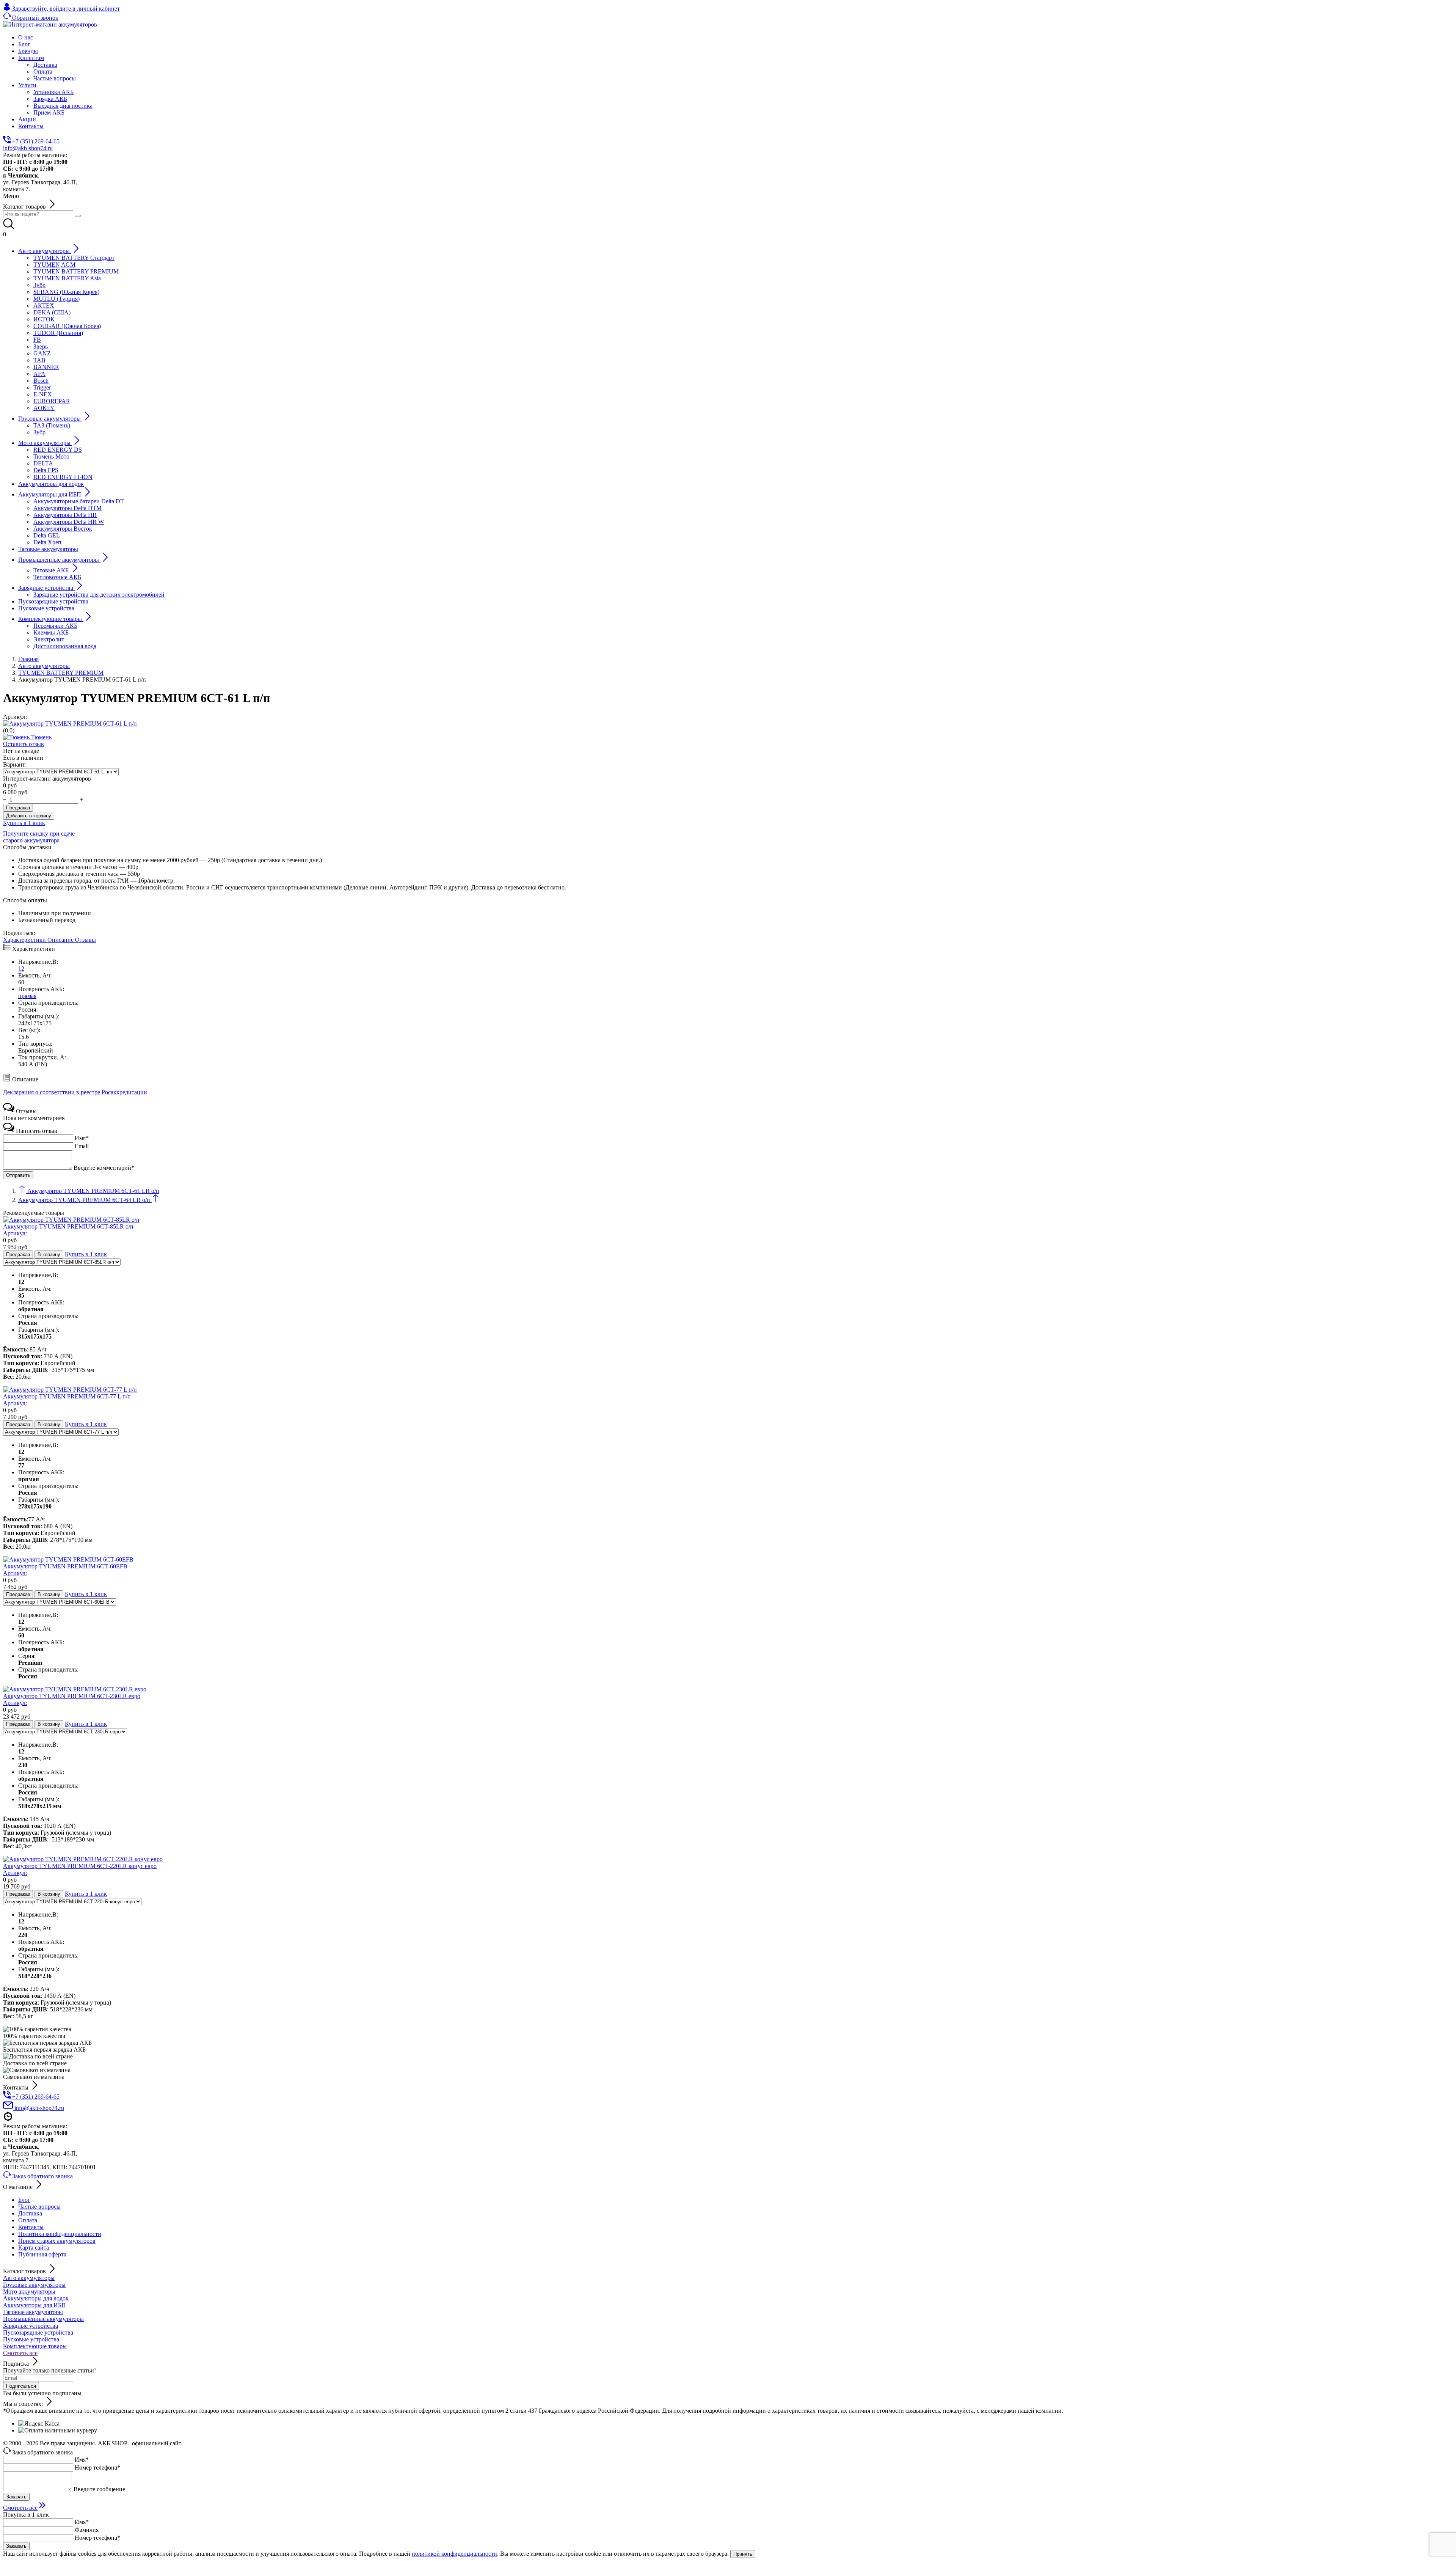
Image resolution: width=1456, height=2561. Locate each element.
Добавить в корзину (29, 816)
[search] (78, 216)
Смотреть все (20, 2353)
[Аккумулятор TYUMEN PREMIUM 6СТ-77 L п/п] (70, 1390)
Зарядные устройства (31, 2326)
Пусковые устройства (31, 2339)
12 (21, 969)
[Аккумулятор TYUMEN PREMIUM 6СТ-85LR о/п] (71, 1220)
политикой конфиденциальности (454, 2554)
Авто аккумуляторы (29, 2278)
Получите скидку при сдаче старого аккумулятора (39, 837)
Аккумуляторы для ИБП (35, 2305)
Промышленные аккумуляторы (43, 2319)
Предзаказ (18, 808)
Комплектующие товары (35, 2346)
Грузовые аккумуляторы (34, 2285)
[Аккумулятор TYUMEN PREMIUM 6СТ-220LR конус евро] (83, 1859)
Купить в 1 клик (24, 823)
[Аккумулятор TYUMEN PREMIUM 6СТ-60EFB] (68, 1559)
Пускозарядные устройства (38, 2332)
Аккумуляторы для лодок (36, 2298)
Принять (743, 2554)
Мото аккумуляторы (29, 2292)
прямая (27, 996)
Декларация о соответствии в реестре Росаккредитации (75, 1092)
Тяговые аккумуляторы (33, 2312)
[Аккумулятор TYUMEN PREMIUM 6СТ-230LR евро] (75, 1689)
